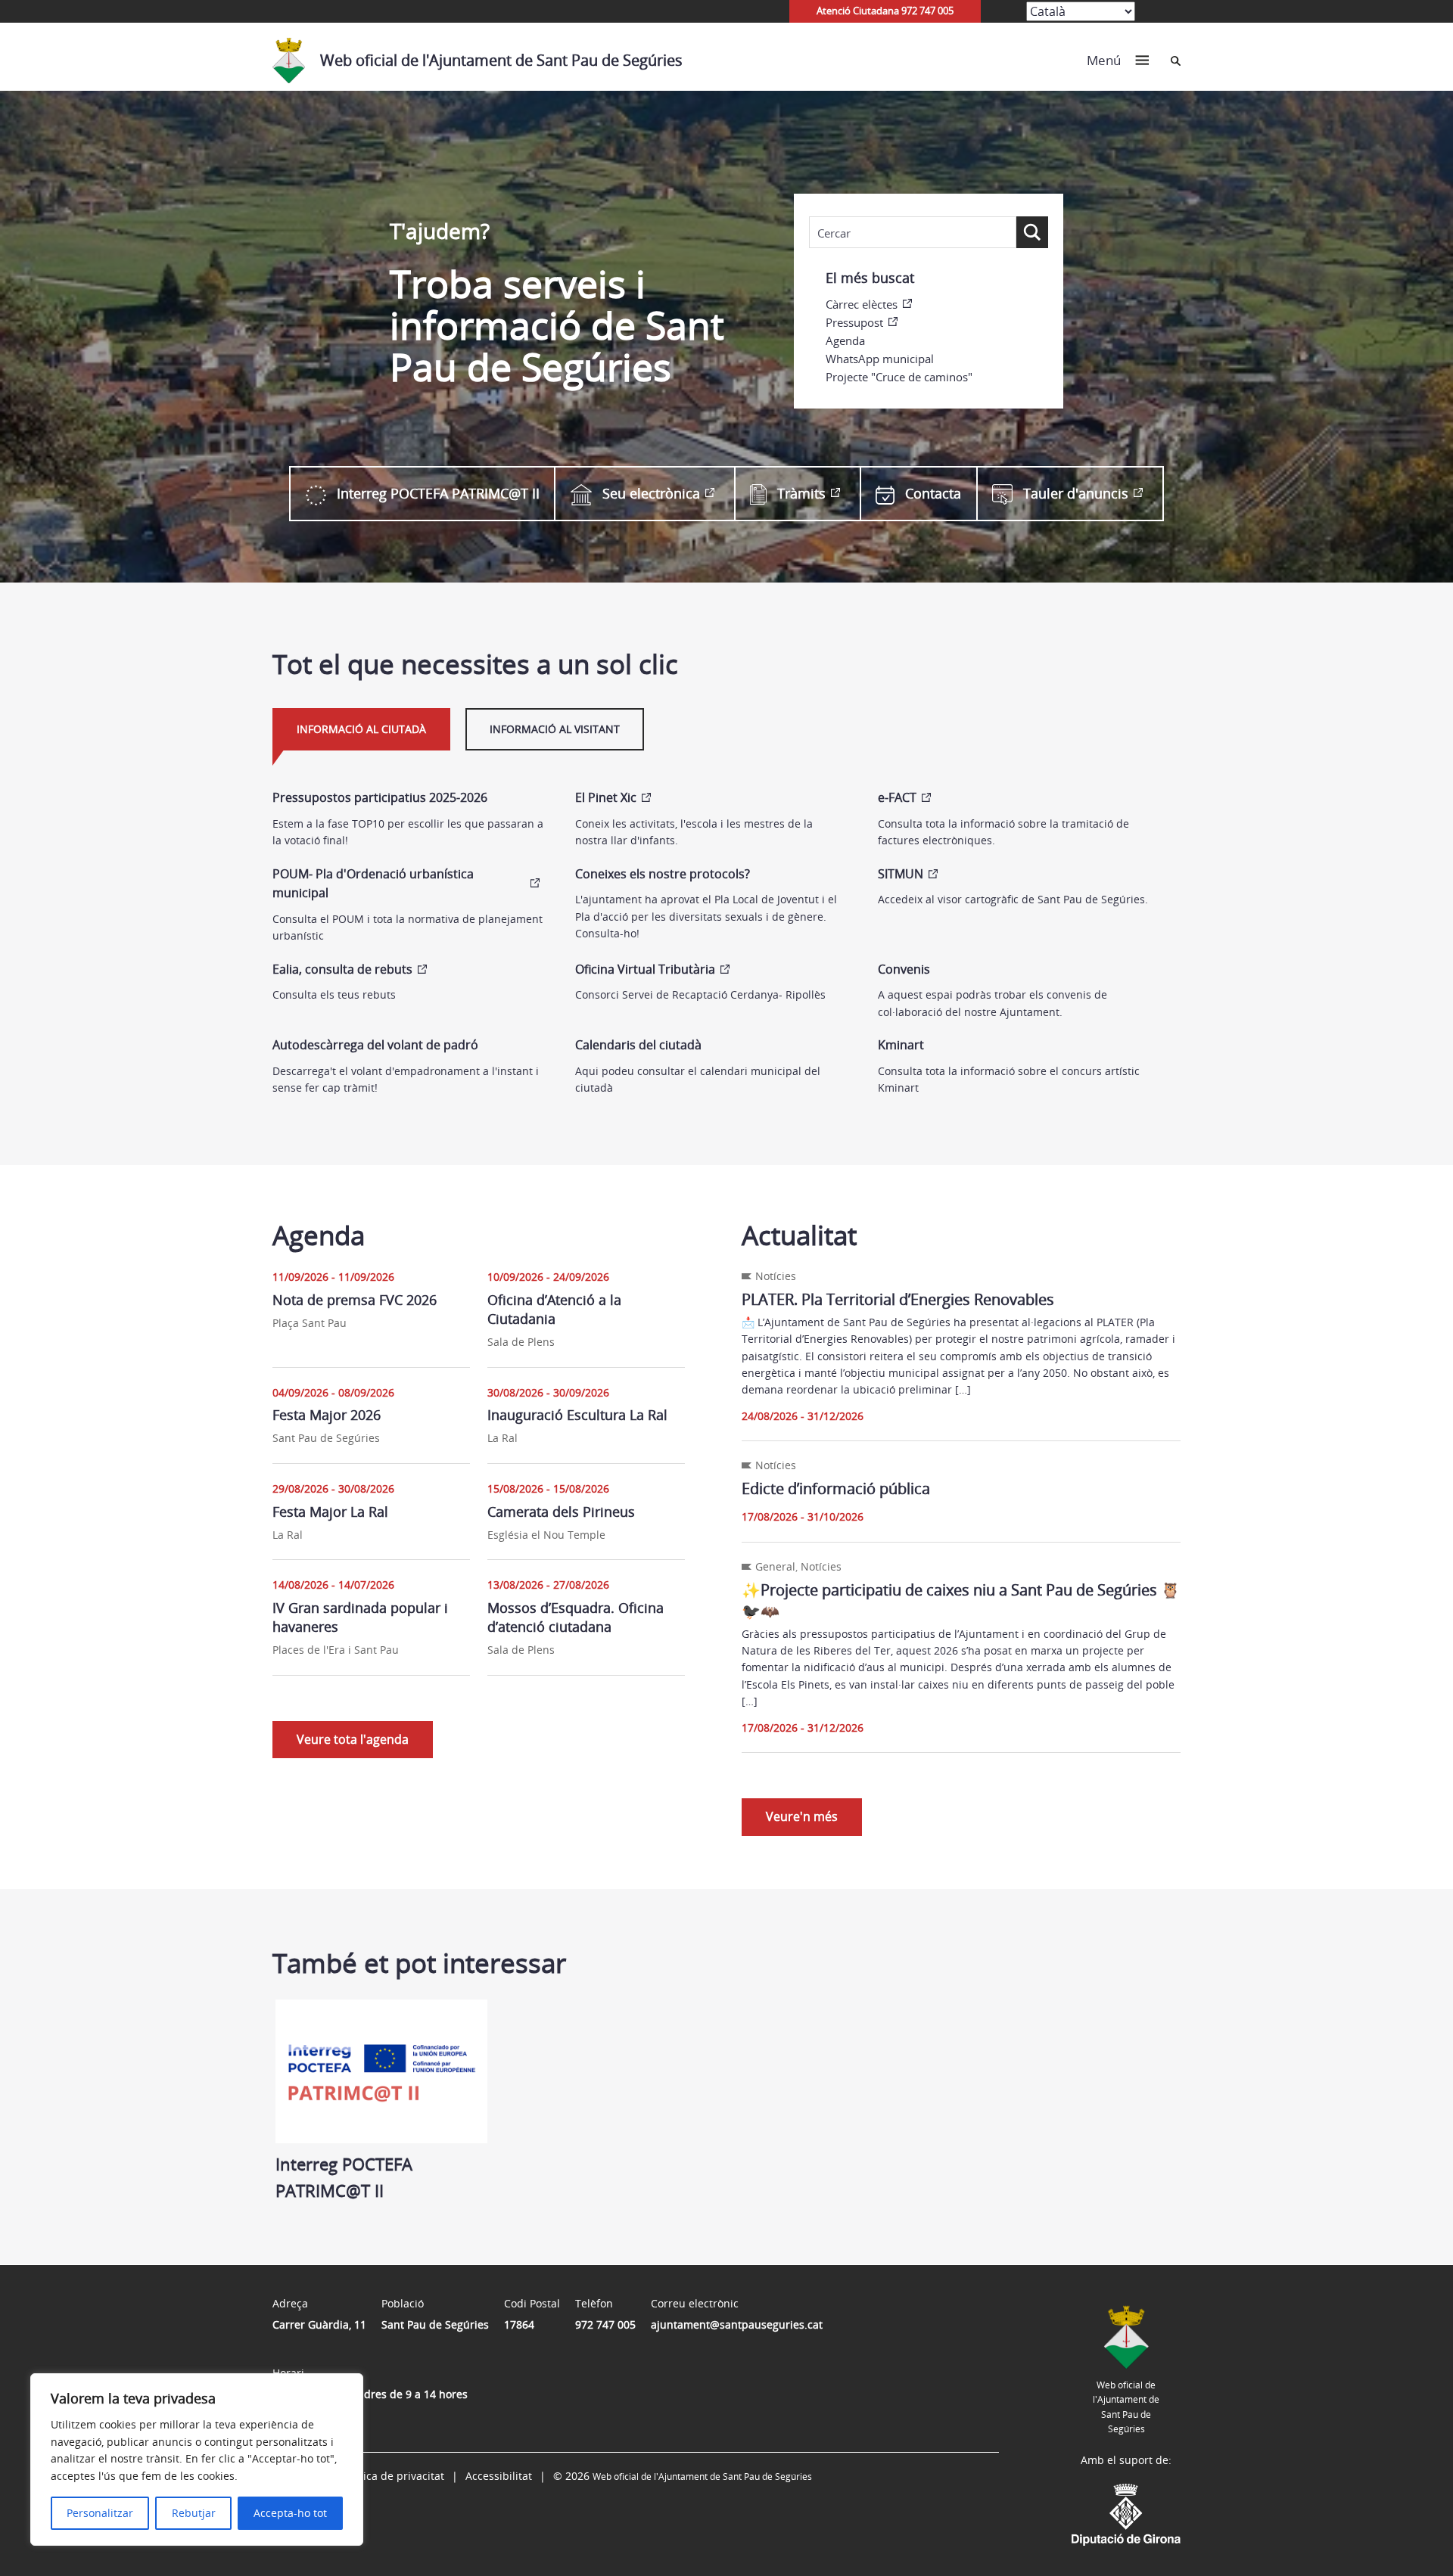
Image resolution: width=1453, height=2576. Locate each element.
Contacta (933, 493)
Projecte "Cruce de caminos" (899, 377)
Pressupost (854, 322)
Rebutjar (194, 2513)
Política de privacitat (393, 2476)
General (775, 1566)
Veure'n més (802, 1816)
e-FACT (897, 797)
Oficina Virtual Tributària (645, 969)
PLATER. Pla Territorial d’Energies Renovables (898, 1299)
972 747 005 (605, 2324)
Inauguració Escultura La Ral (577, 1415)
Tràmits (801, 493)
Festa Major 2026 (327, 1415)
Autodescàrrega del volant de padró (375, 1045)
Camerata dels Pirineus (561, 1512)
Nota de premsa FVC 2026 (355, 1300)
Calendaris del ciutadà (638, 1045)
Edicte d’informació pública (836, 1488)
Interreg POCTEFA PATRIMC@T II (438, 493)
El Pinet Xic (606, 797)
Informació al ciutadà (361, 729)
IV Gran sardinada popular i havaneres (360, 1617)
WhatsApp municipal (880, 359)
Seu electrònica (651, 493)
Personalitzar (100, 2513)
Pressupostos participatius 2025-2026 (380, 797)
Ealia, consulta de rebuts (342, 969)
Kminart (901, 1045)
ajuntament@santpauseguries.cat (737, 2324)
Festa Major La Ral (330, 1512)
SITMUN (901, 874)
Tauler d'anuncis (1076, 493)
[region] (197, 2459)
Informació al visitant (555, 729)
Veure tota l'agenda (353, 1739)
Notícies (776, 1276)
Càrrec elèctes (862, 304)
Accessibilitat (499, 2476)
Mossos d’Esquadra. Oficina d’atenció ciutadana (576, 1617)
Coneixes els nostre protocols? (663, 874)
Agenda (845, 340)
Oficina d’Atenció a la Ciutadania (554, 1309)
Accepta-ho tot (290, 2513)
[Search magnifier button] (1032, 232)
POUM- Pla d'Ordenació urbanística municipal (373, 884)
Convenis (904, 969)
